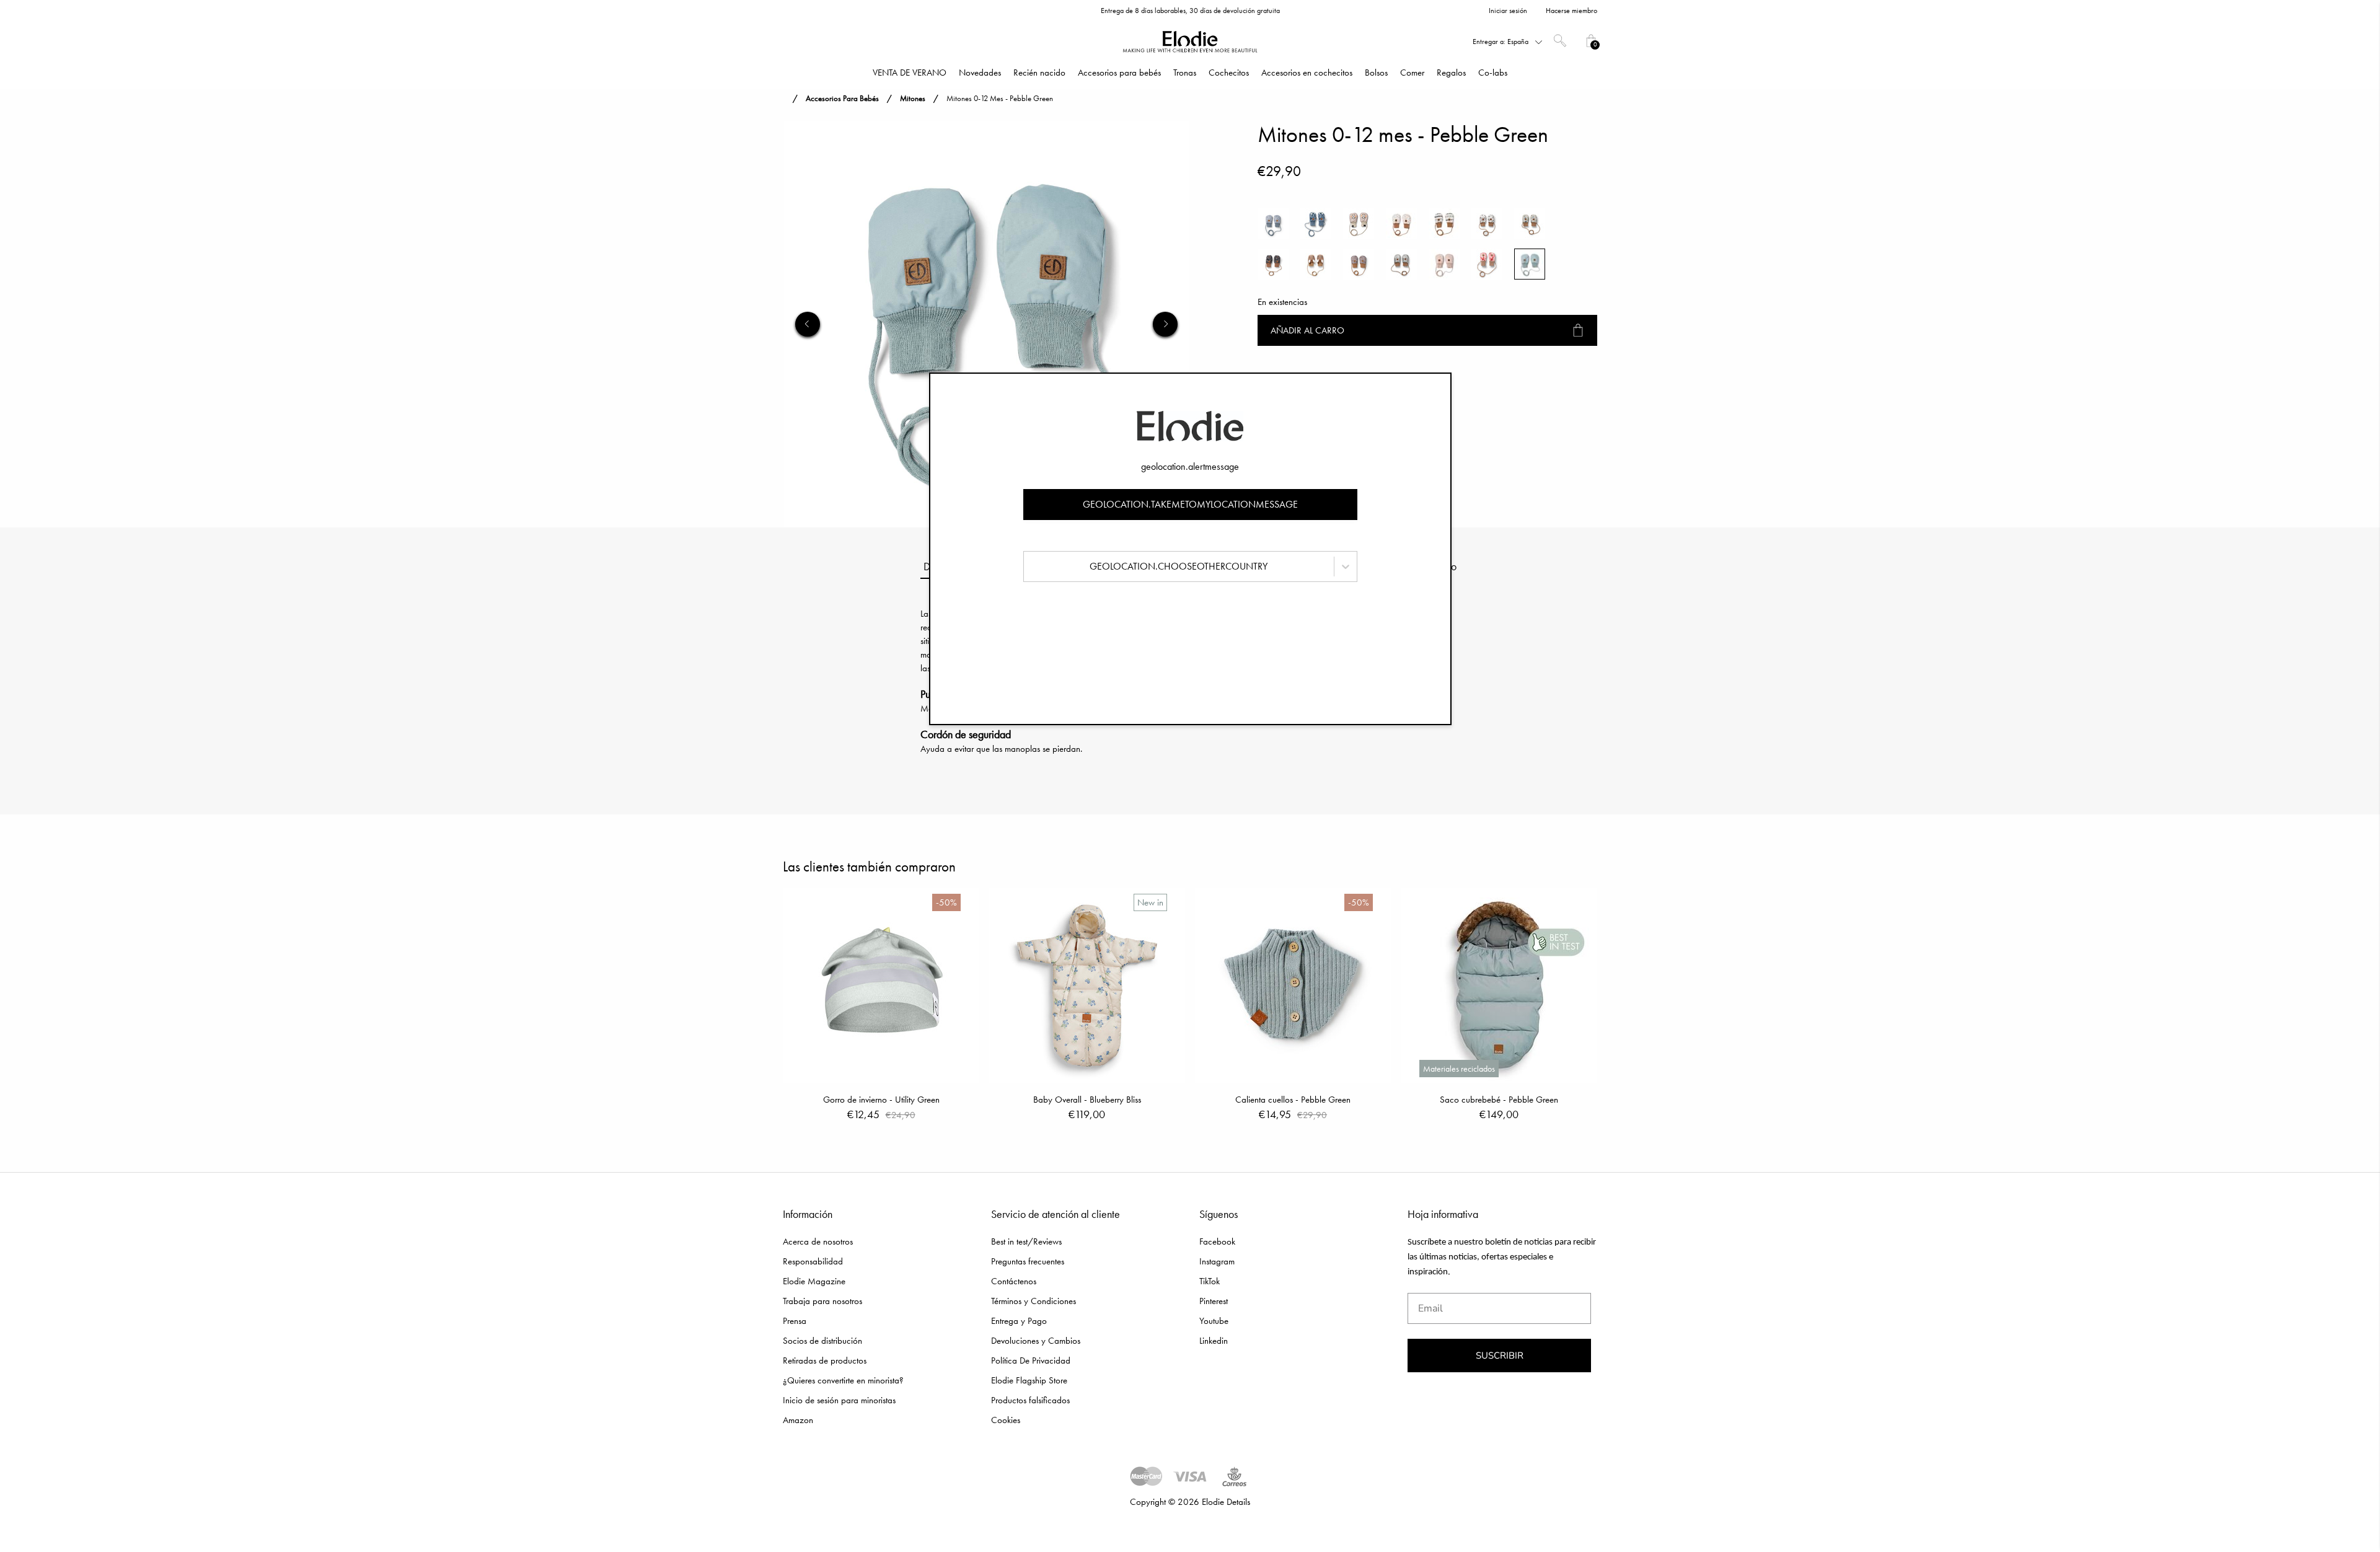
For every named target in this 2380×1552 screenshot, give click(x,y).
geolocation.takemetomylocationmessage (1190, 504)
